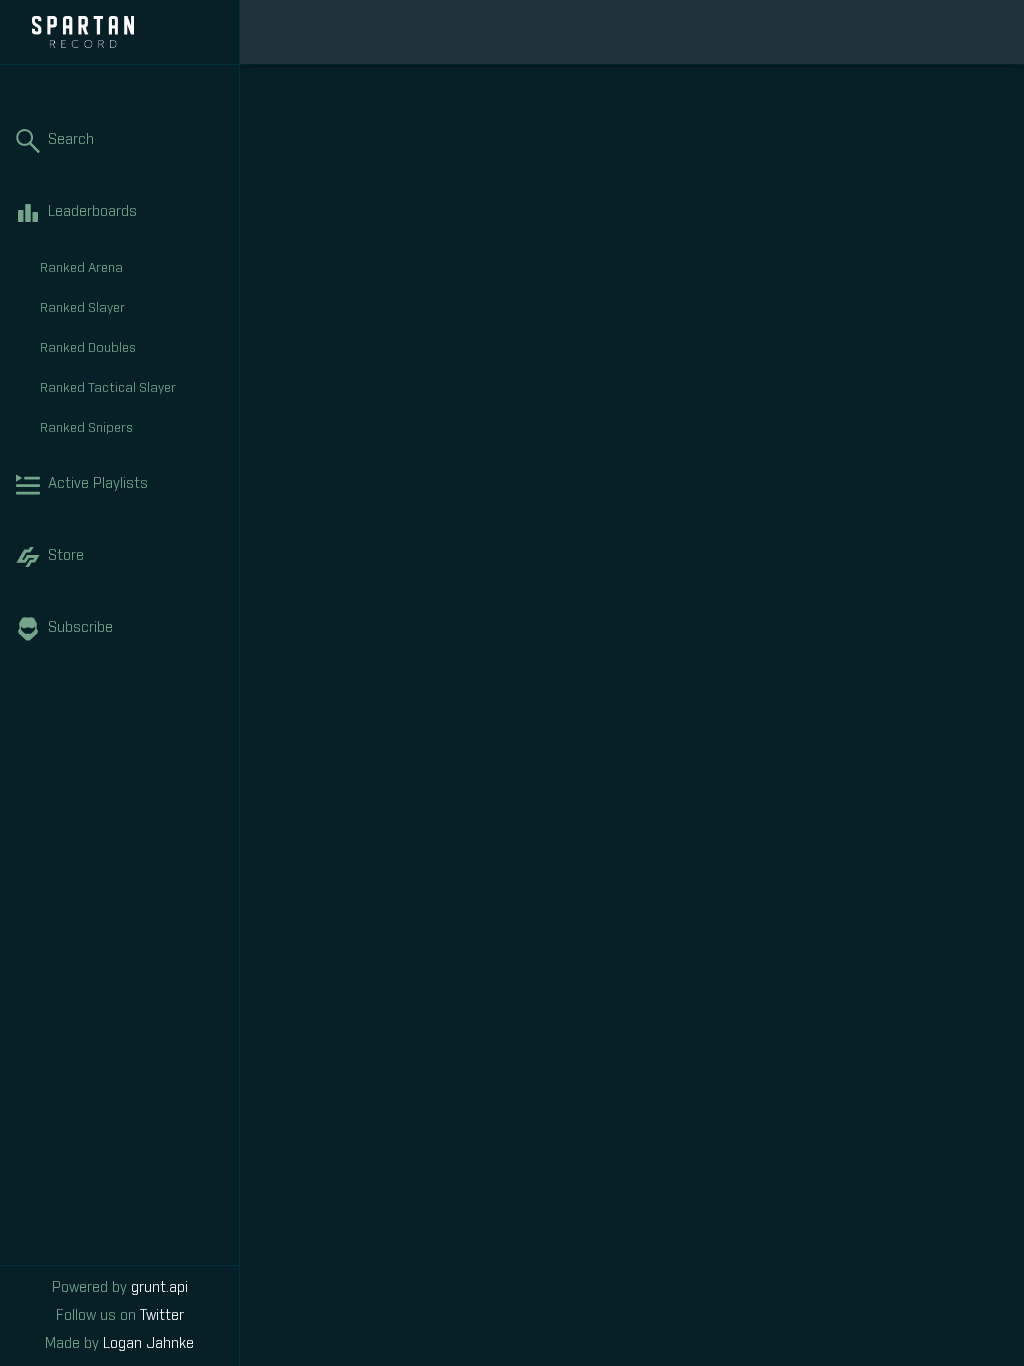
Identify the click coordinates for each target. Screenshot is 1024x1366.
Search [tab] (71, 140)
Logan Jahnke (148, 1344)
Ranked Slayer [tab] (82, 308)
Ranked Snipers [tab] (86, 428)
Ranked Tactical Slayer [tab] (108, 388)
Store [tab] (66, 556)
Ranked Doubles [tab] (88, 348)
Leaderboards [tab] (92, 212)
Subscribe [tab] (80, 628)
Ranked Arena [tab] (81, 268)
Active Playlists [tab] (98, 484)
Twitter (162, 1316)
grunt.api (159, 1288)
